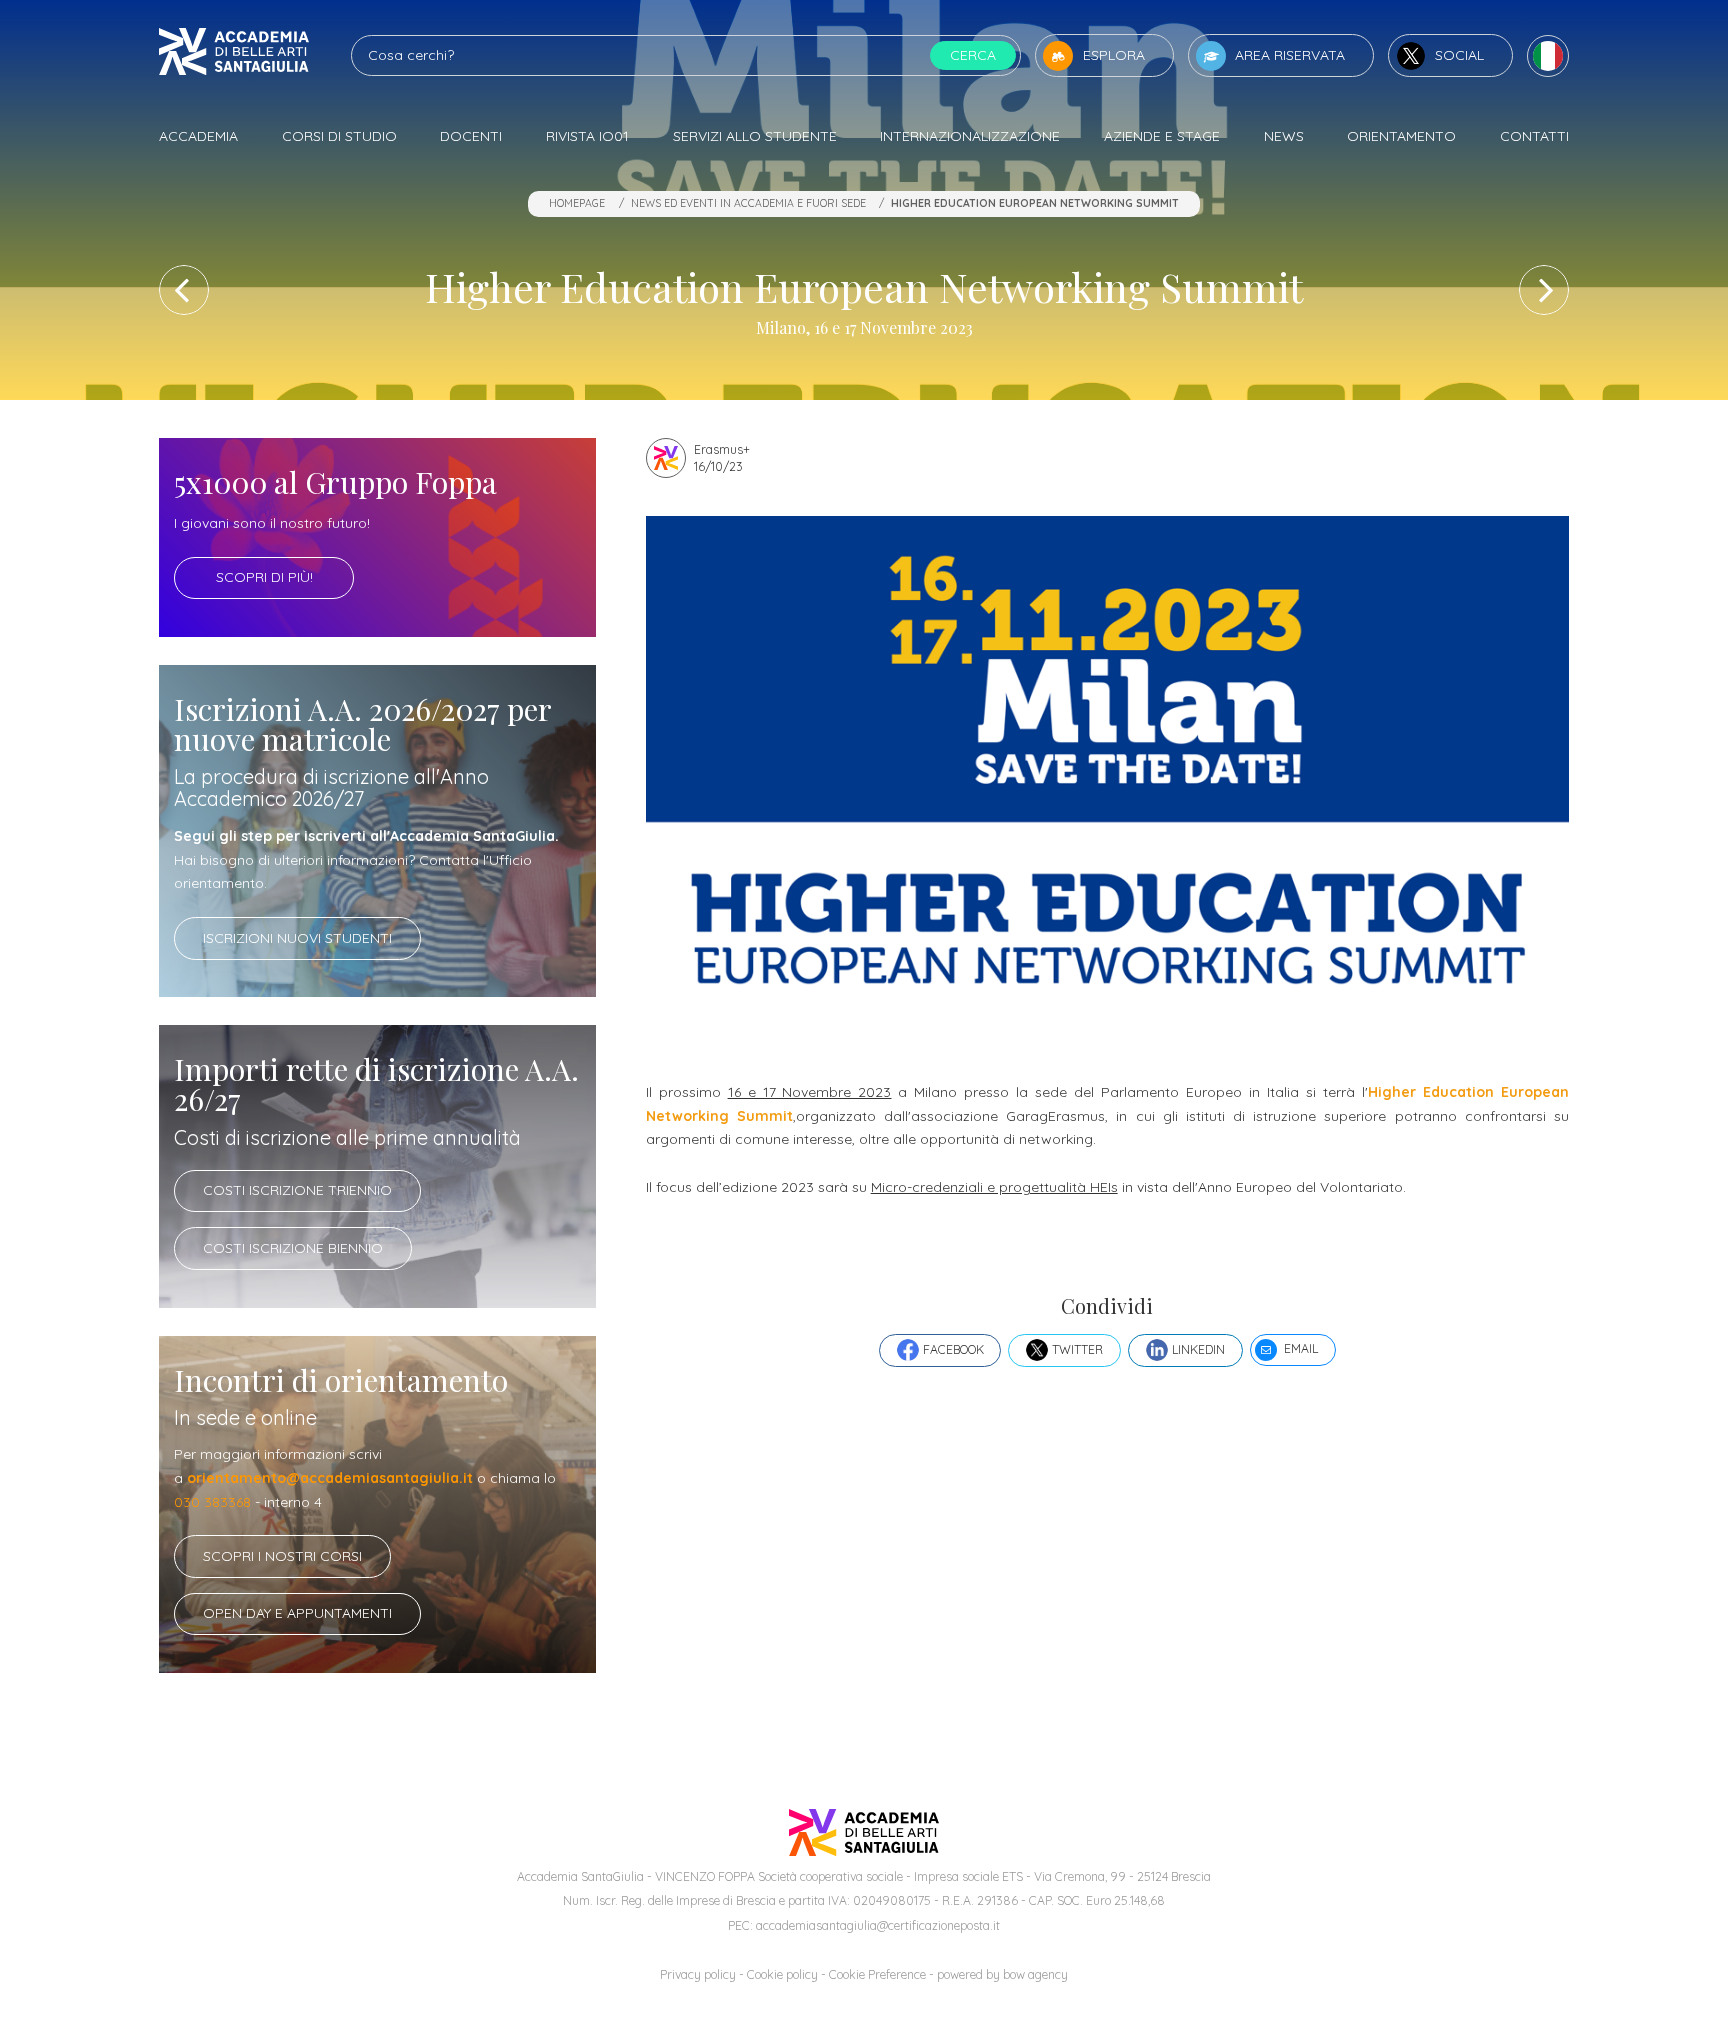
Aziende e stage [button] (1162, 136)
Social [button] (1459, 55)
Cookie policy (782, 1974)
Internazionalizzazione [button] (970, 136)
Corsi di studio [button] (339, 136)
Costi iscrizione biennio (293, 1248)
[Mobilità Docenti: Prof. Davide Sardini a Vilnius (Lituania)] (184, 290)
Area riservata (1290, 55)
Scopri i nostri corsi (282, 1556)
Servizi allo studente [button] (755, 136)
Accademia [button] (198, 136)
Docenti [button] (471, 136)
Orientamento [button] (1401, 136)
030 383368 (212, 1502)
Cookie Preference (877, 1974)
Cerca (973, 55)
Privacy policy (698, 1974)
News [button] (1284, 136)
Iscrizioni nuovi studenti (297, 938)
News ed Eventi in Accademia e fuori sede (748, 203)
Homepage (577, 203)
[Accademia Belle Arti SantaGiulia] (234, 55)
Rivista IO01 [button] (587, 136)
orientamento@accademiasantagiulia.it (330, 1478)
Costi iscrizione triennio (297, 1190)
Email (1301, 1348)
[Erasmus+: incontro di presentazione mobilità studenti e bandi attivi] (1544, 290)
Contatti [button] (1534, 136)
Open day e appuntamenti (297, 1613)
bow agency (1035, 1974)
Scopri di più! (264, 577)
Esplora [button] (1114, 55)
